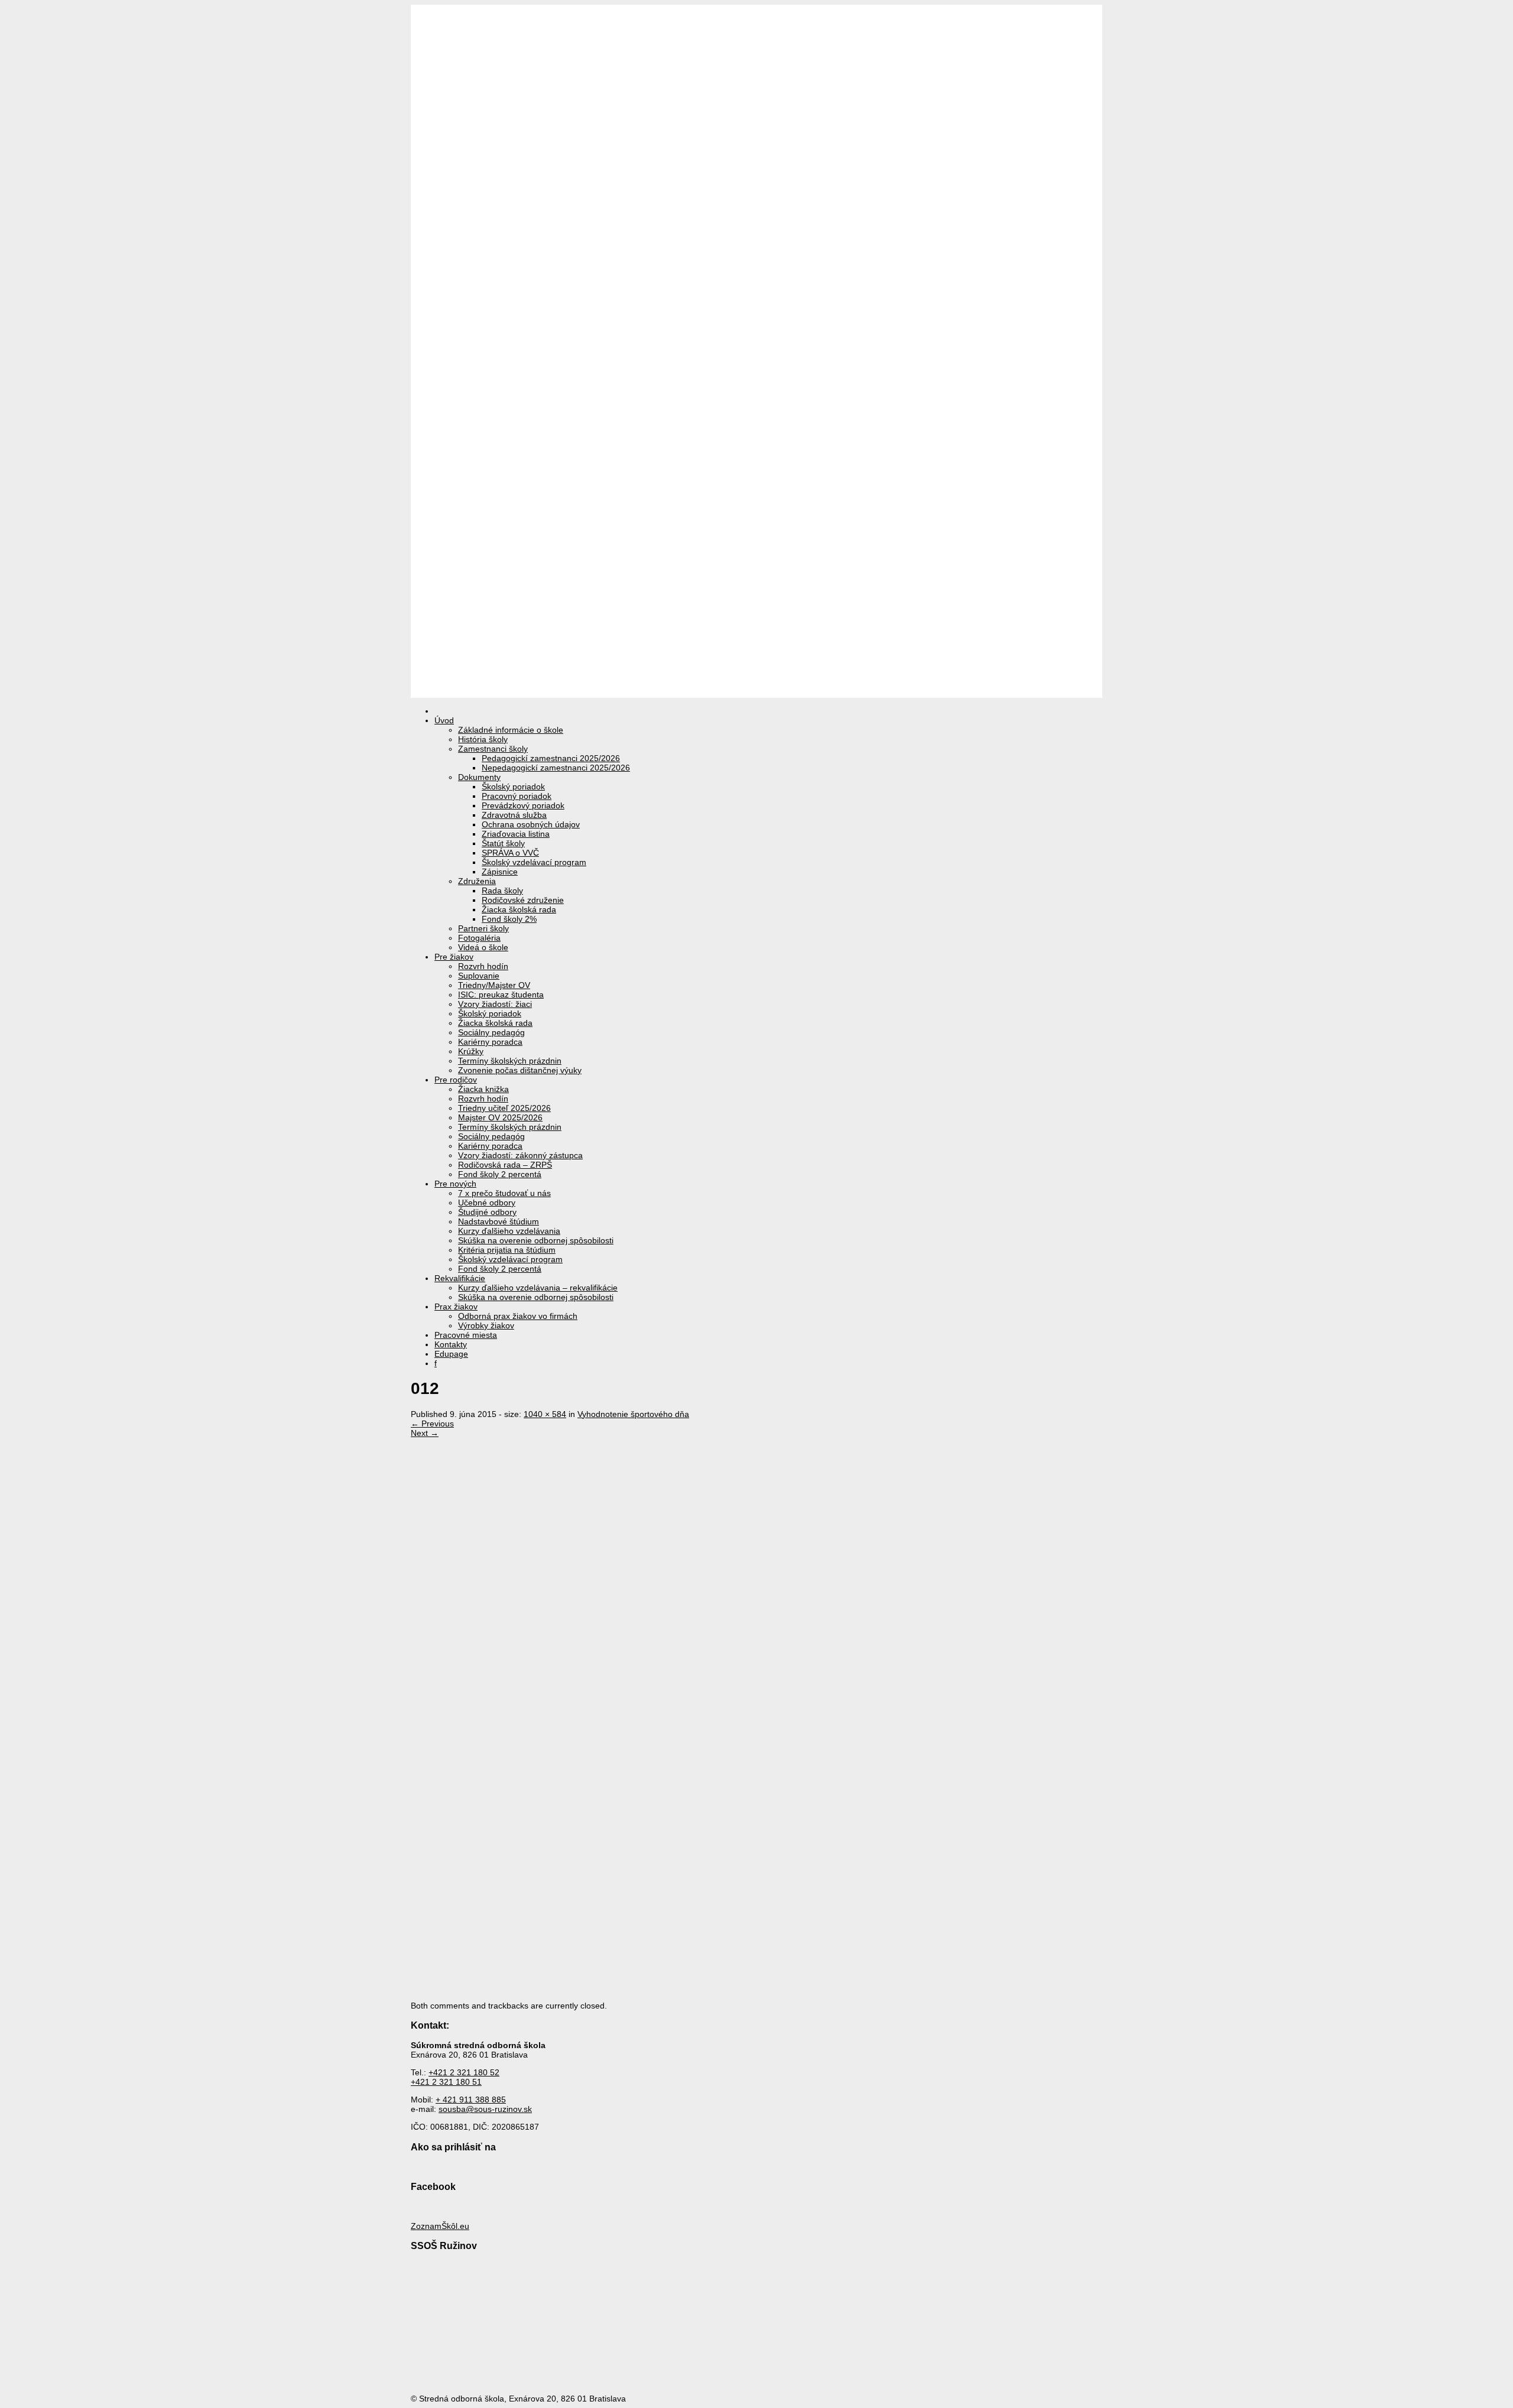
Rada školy (502, 891)
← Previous (432, 1424)
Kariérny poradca (490, 1042)
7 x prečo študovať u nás (504, 1193)
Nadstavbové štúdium (499, 1221)
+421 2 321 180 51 (446, 2082)
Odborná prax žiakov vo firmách (518, 1316)
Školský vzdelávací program (534, 862)
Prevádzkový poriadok (523, 805)
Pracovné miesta (466, 1335)
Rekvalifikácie (460, 1278)
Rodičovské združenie (523, 900)
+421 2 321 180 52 (464, 2072)
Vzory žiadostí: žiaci (495, 1004)
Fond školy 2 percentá (500, 1174)
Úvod (444, 720)
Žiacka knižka (483, 1089)
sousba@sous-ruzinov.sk (485, 2109)
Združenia (477, 881)
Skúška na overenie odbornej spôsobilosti (536, 1240)
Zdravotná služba (514, 815)
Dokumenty (479, 777)
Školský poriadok (513, 787)
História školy (483, 739)
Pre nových (455, 1184)
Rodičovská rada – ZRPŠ (505, 1165)
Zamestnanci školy (493, 749)
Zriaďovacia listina (516, 834)
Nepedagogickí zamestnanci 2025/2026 (556, 768)
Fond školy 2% (509, 919)
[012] (718, 1780)
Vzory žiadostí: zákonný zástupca (520, 1155)
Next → (425, 1433)
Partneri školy (483, 928)
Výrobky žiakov (486, 1325)
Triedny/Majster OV (494, 985)
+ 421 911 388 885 (471, 2100)
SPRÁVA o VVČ (510, 853)
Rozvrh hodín (483, 966)
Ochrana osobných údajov (531, 824)
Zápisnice (500, 872)
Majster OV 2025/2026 (500, 1117)
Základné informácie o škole (511, 730)
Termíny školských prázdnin (510, 1061)
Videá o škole (483, 947)
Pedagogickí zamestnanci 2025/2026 (551, 758)
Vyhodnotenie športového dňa (633, 1414)
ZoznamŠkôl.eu (440, 2226)
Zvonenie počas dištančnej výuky (520, 1070)
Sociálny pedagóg (491, 1032)
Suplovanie (479, 976)
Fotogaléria (479, 938)
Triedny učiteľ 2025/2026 (504, 1108)
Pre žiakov (454, 957)
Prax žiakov (456, 1307)
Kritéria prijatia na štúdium (507, 1250)
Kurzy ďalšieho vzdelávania (509, 1231)
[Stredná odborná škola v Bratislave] (756, 693)
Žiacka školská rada (519, 909)
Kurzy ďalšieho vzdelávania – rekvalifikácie (538, 1288)
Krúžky (471, 1051)
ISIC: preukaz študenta (501, 995)
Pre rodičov (456, 1080)
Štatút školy (503, 843)
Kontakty (451, 1344)
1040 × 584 (545, 1414)
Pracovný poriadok (517, 796)
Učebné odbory (487, 1203)
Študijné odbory (487, 1212)
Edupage (451, 1354)
